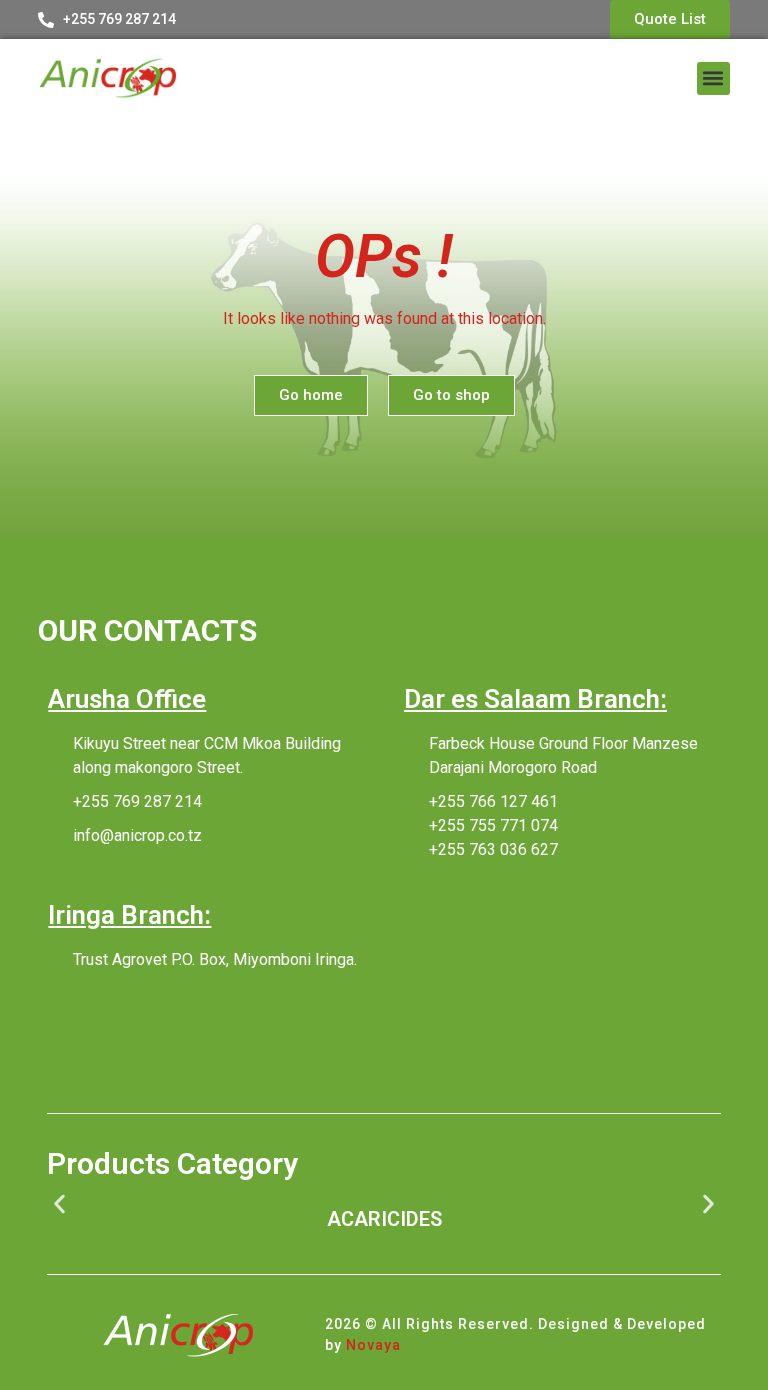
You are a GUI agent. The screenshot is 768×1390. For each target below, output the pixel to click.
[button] (713, 78)
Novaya (373, 1345)
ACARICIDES (384, 1219)
